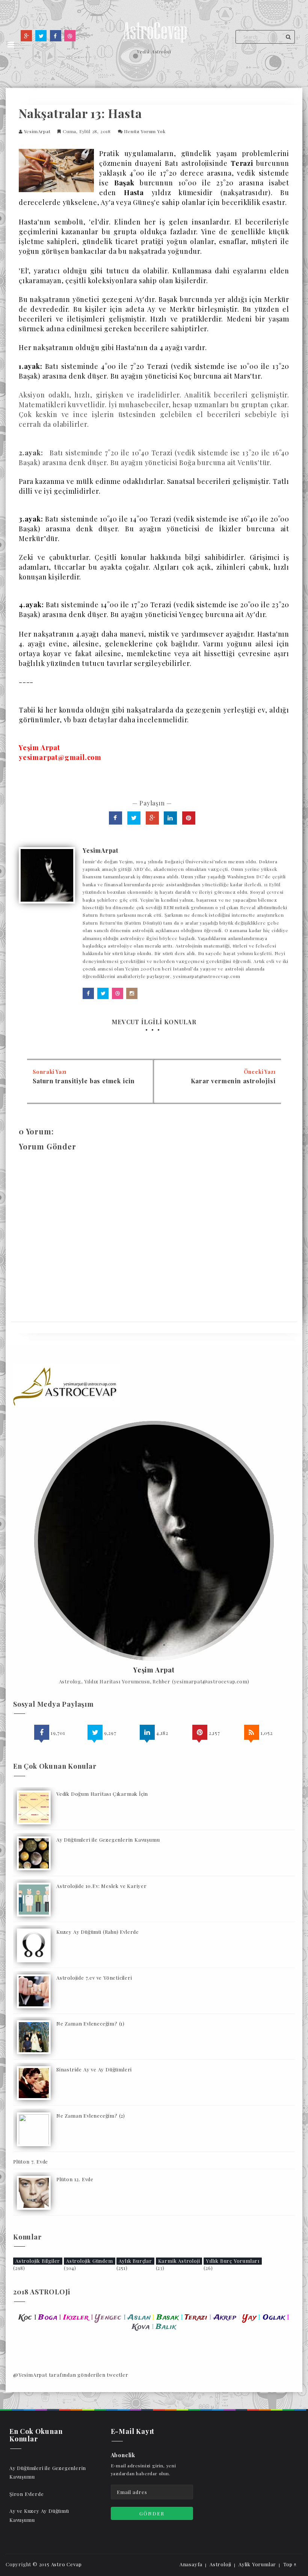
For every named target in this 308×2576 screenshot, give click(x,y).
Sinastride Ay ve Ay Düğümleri (94, 2069)
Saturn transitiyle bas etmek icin (84, 1081)
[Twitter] (41, 36)
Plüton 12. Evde (75, 2179)
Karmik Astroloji (179, 2261)
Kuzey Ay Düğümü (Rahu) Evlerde (98, 1932)
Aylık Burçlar (135, 2261)
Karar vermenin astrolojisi (233, 1081)
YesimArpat (37, 131)
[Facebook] (56, 36)
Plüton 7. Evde (31, 2161)
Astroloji (220, 2564)
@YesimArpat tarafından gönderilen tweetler (71, 2375)
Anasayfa (191, 2564)
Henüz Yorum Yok (145, 131)
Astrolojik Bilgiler (38, 2261)
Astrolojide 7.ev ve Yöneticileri (94, 1978)
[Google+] (26, 36)
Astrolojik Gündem (90, 2261)
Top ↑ (290, 2564)
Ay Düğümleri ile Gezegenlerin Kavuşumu (108, 1840)
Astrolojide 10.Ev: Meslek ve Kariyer (102, 1886)
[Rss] (252, 1732)
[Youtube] (70, 36)
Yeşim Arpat (154, 1670)
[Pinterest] (200, 1732)
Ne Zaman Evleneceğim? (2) (91, 2116)
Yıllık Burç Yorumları (233, 2261)
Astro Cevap (66, 2564)
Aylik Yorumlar (257, 2564)
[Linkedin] (147, 1732)
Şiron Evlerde (26, 2494)
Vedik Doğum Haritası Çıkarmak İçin (102, 1794)
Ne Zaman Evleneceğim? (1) (91, 2023)
